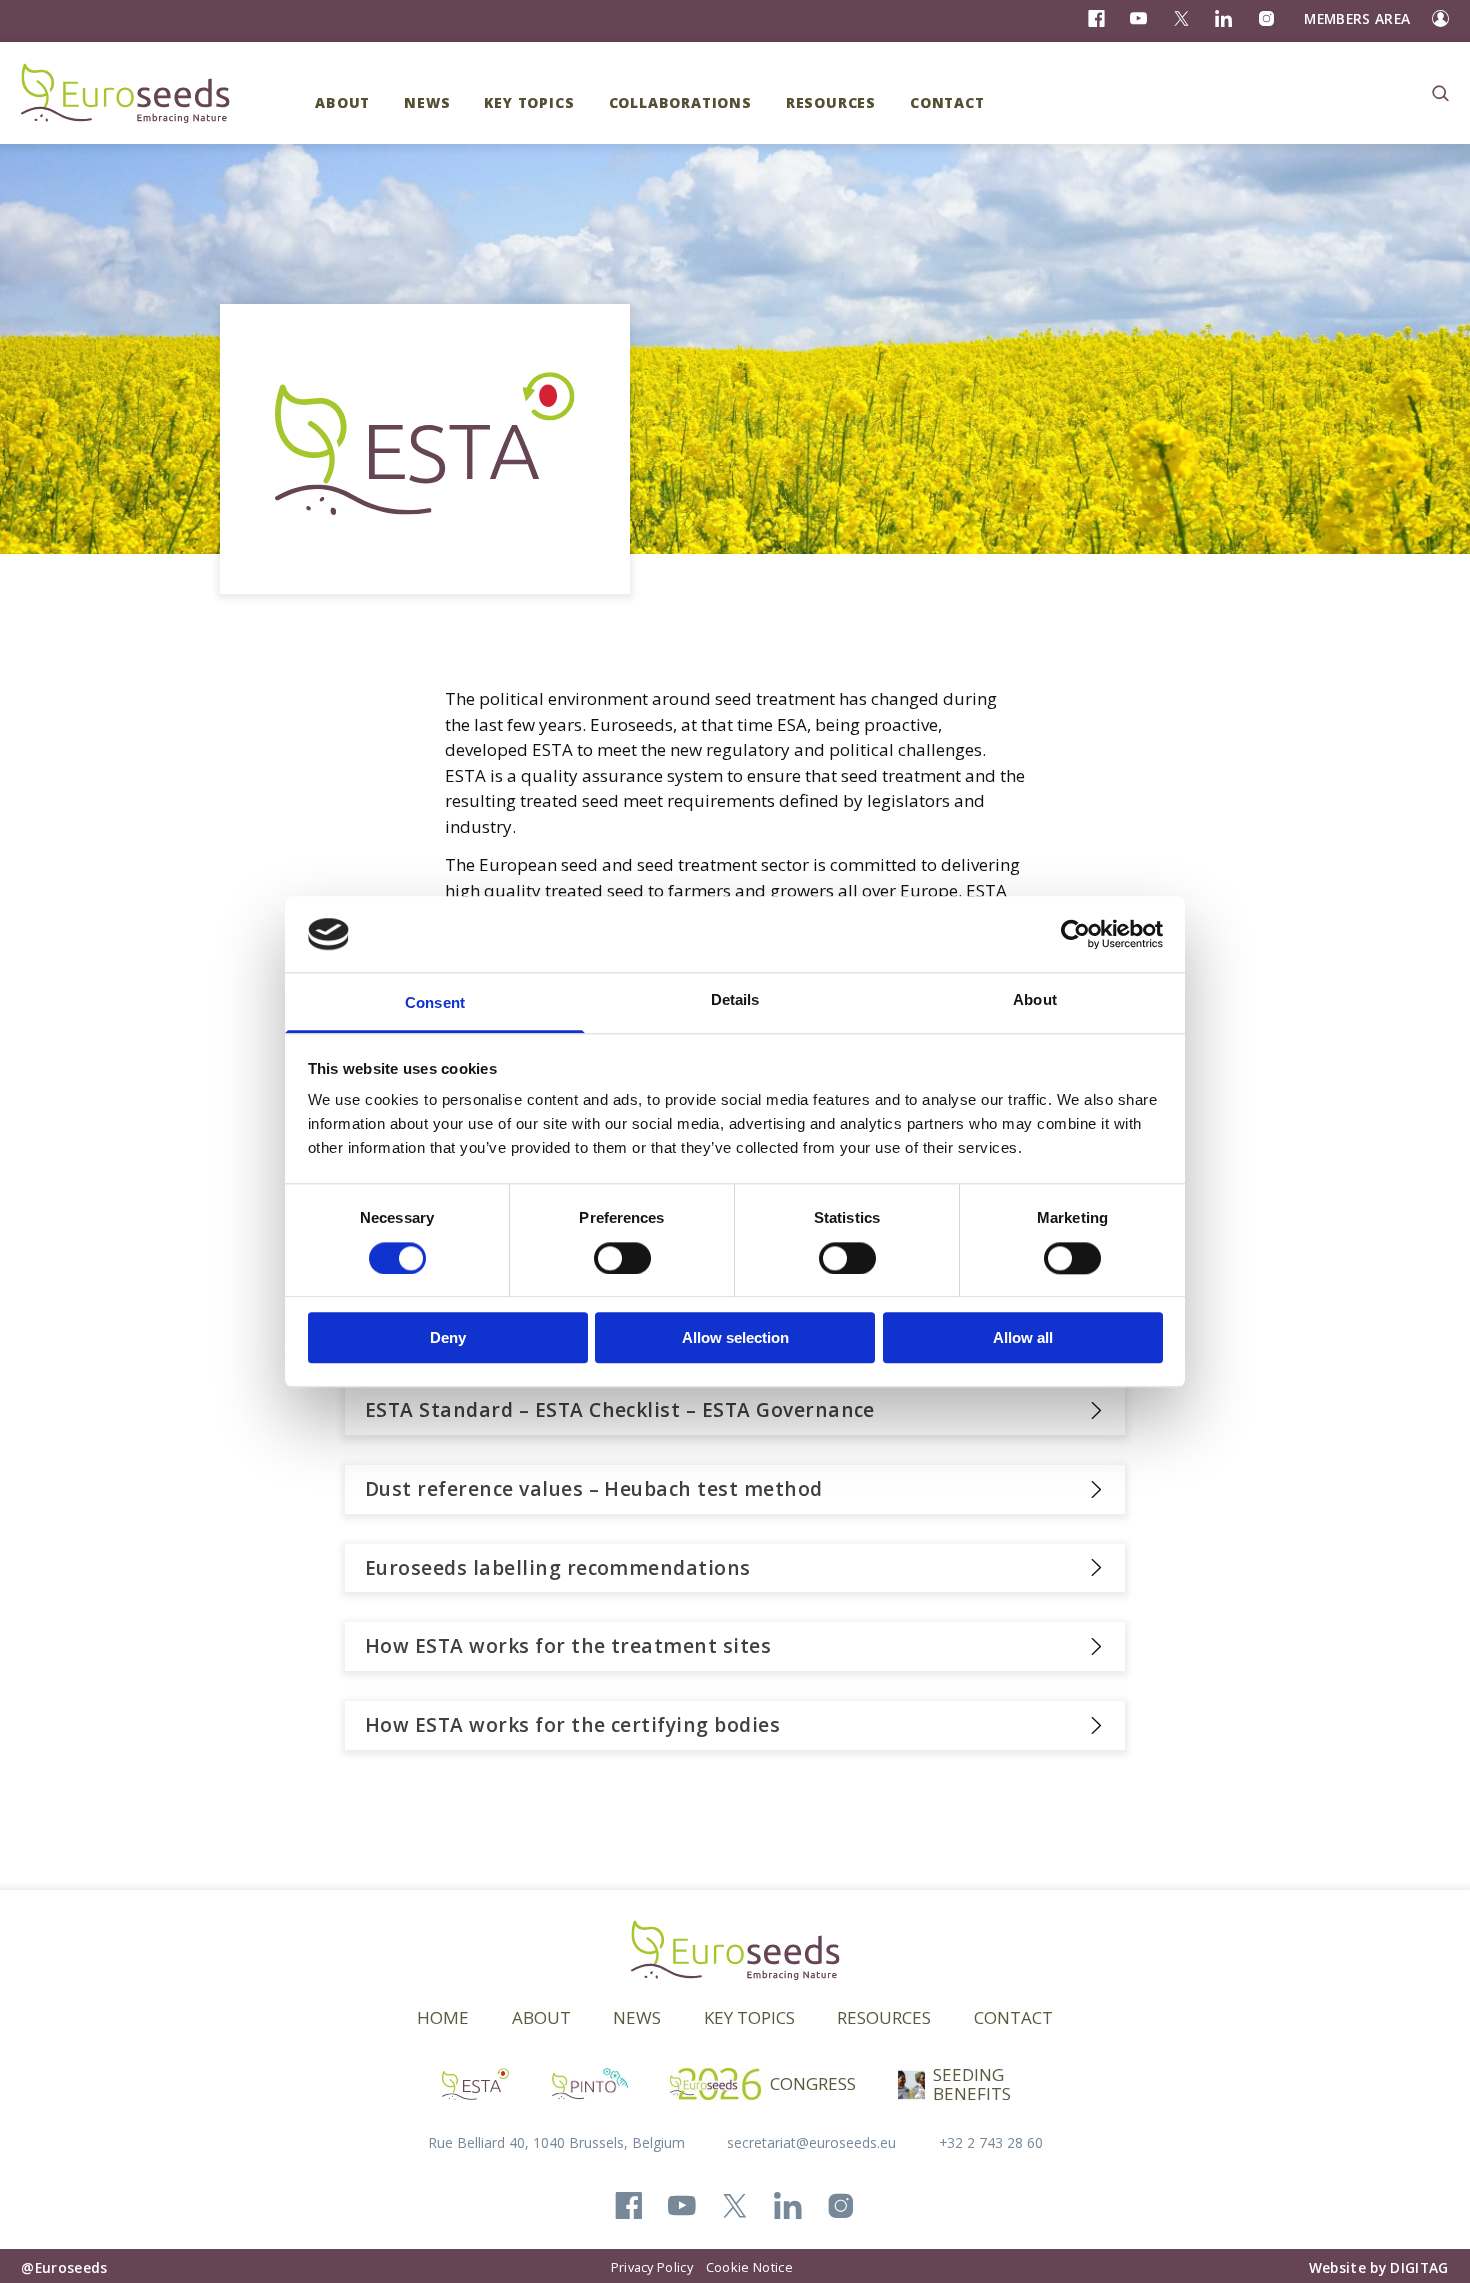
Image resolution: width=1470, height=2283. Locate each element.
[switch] (622, 1258)
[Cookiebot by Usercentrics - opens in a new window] (1075, 934)
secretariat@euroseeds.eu (811, 2142)
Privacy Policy (652, 2267)
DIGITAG (1419, 2267)
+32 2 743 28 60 (991, 2142)
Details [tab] (735, 1000)
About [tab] (1035, 1000)
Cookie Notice (749, 2267)
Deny (448, 1337)
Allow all (1023, 1337)
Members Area (1357, 18)
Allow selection (735, 1337)
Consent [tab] (435, 1003)
